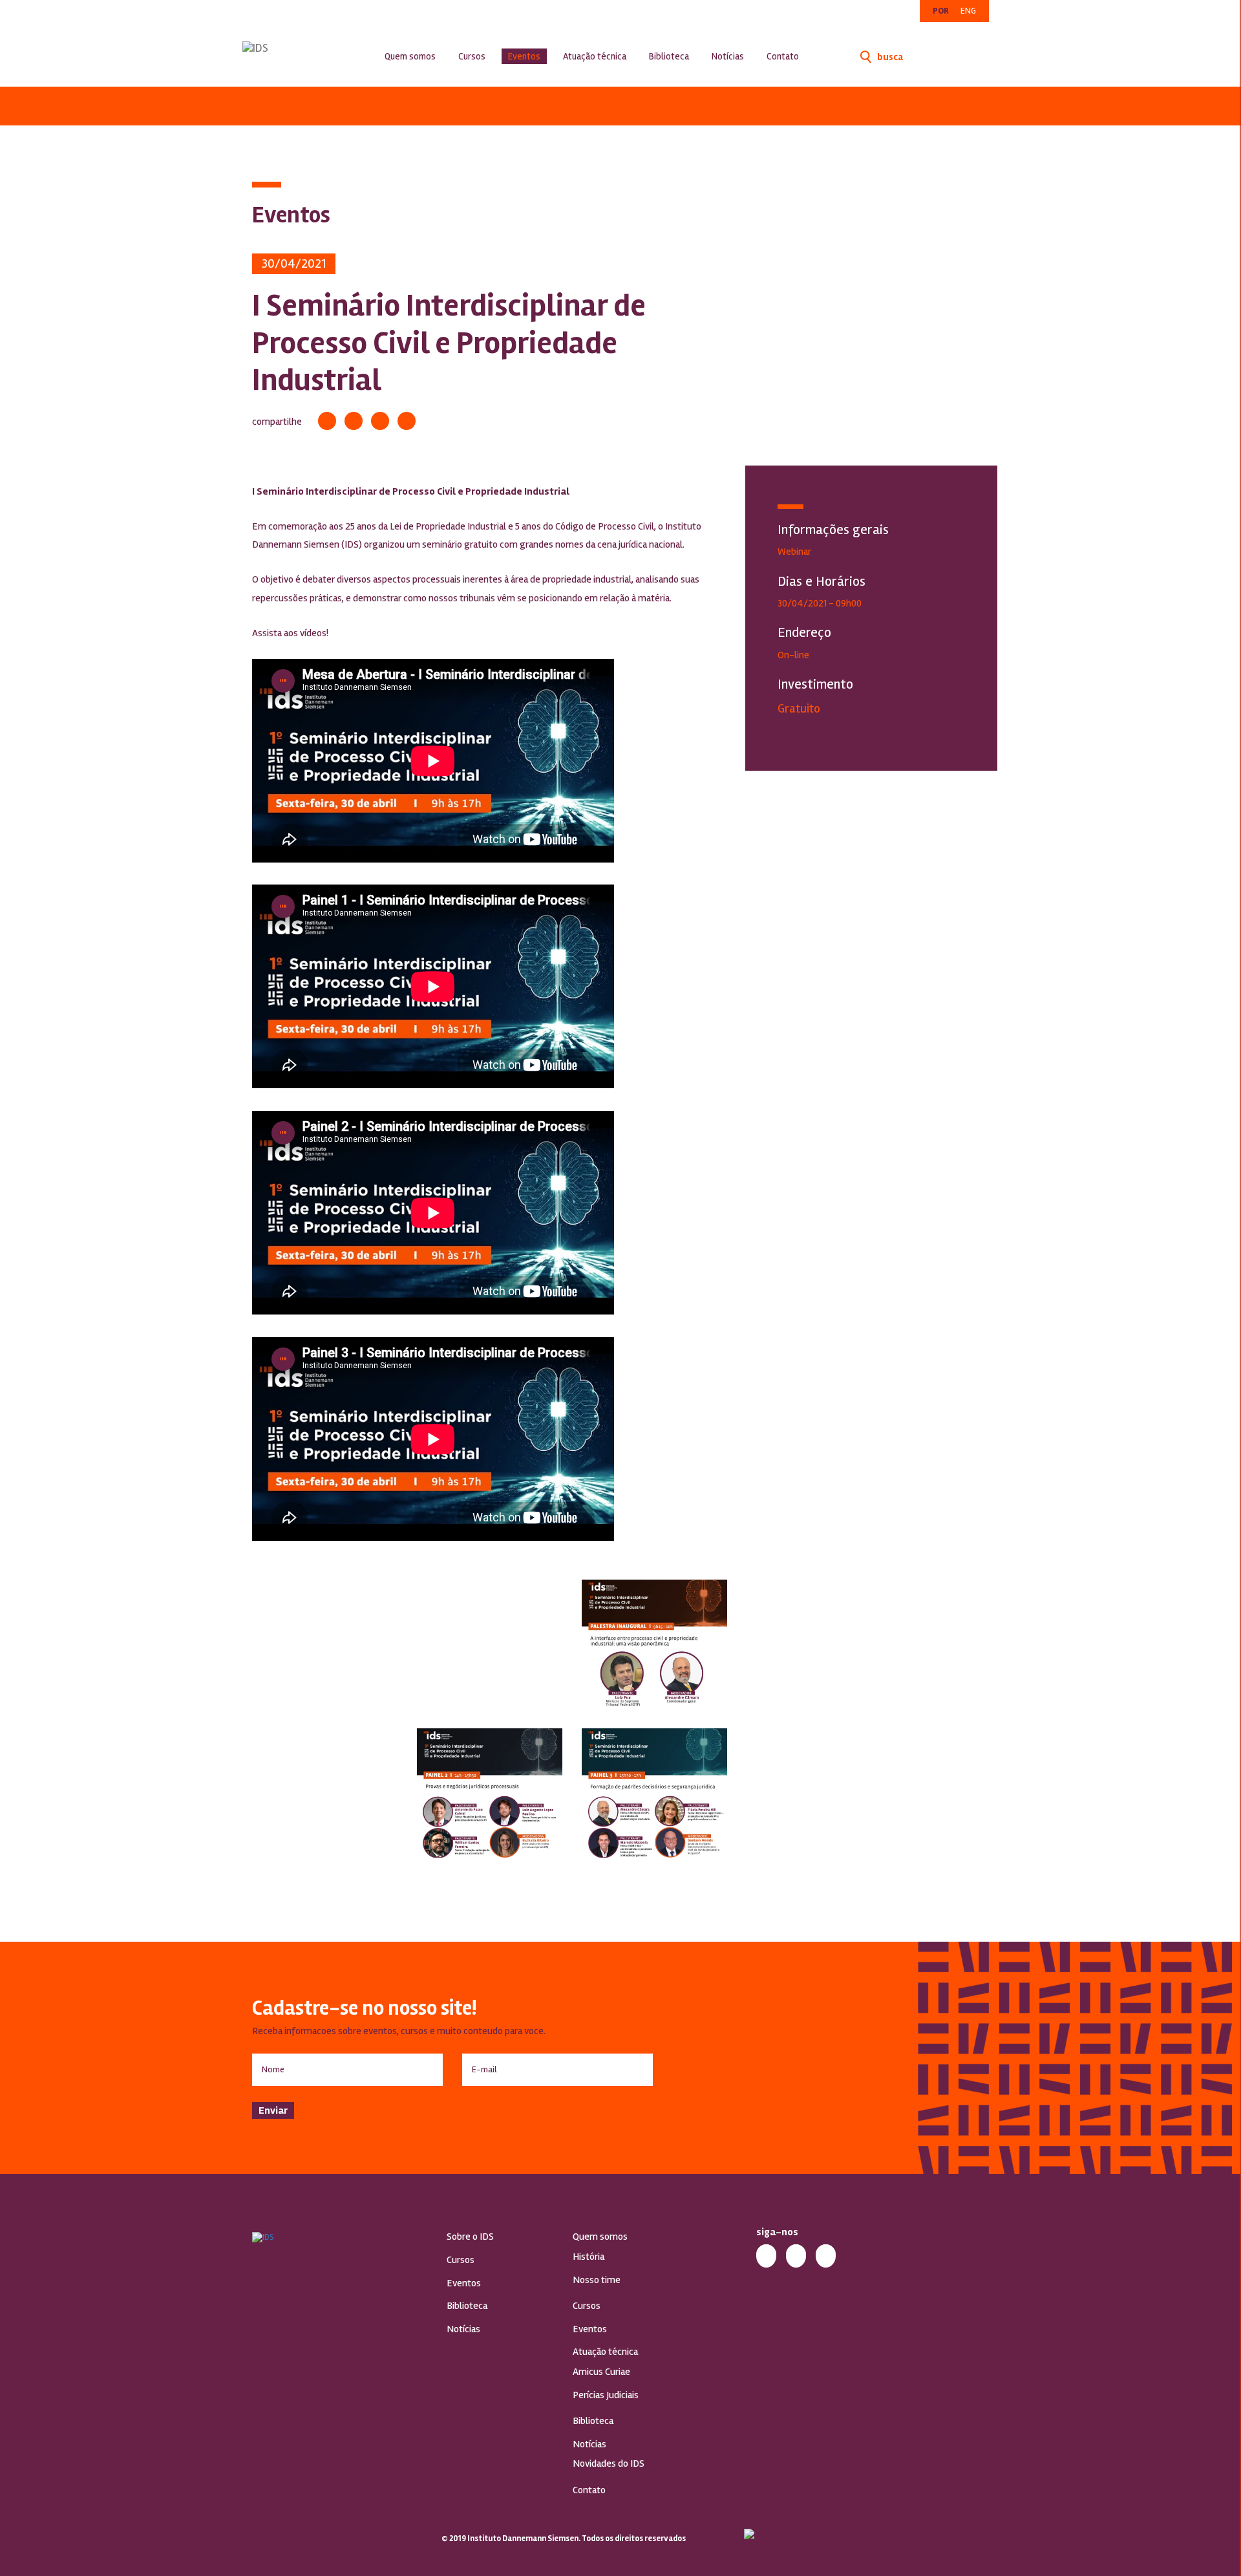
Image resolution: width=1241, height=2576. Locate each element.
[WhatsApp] (407, 421)
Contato (783, 56)
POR (941, 11)
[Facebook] (327, 421)
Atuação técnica (595, 56)
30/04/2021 (294, 263)
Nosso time (597, 2280)
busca (889, 57)
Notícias (728, 56)
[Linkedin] (380, 421)
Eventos (524, 56)
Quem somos (410, 56)
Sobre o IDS (470, 2237)
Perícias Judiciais (606, 2395)
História (589, 2257)
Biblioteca (669, 56)
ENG (968, 11)
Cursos (472, 56)
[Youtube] (826, 2254)
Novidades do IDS (609, 2463)
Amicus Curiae (601, 2372)
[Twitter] (354, 421)
